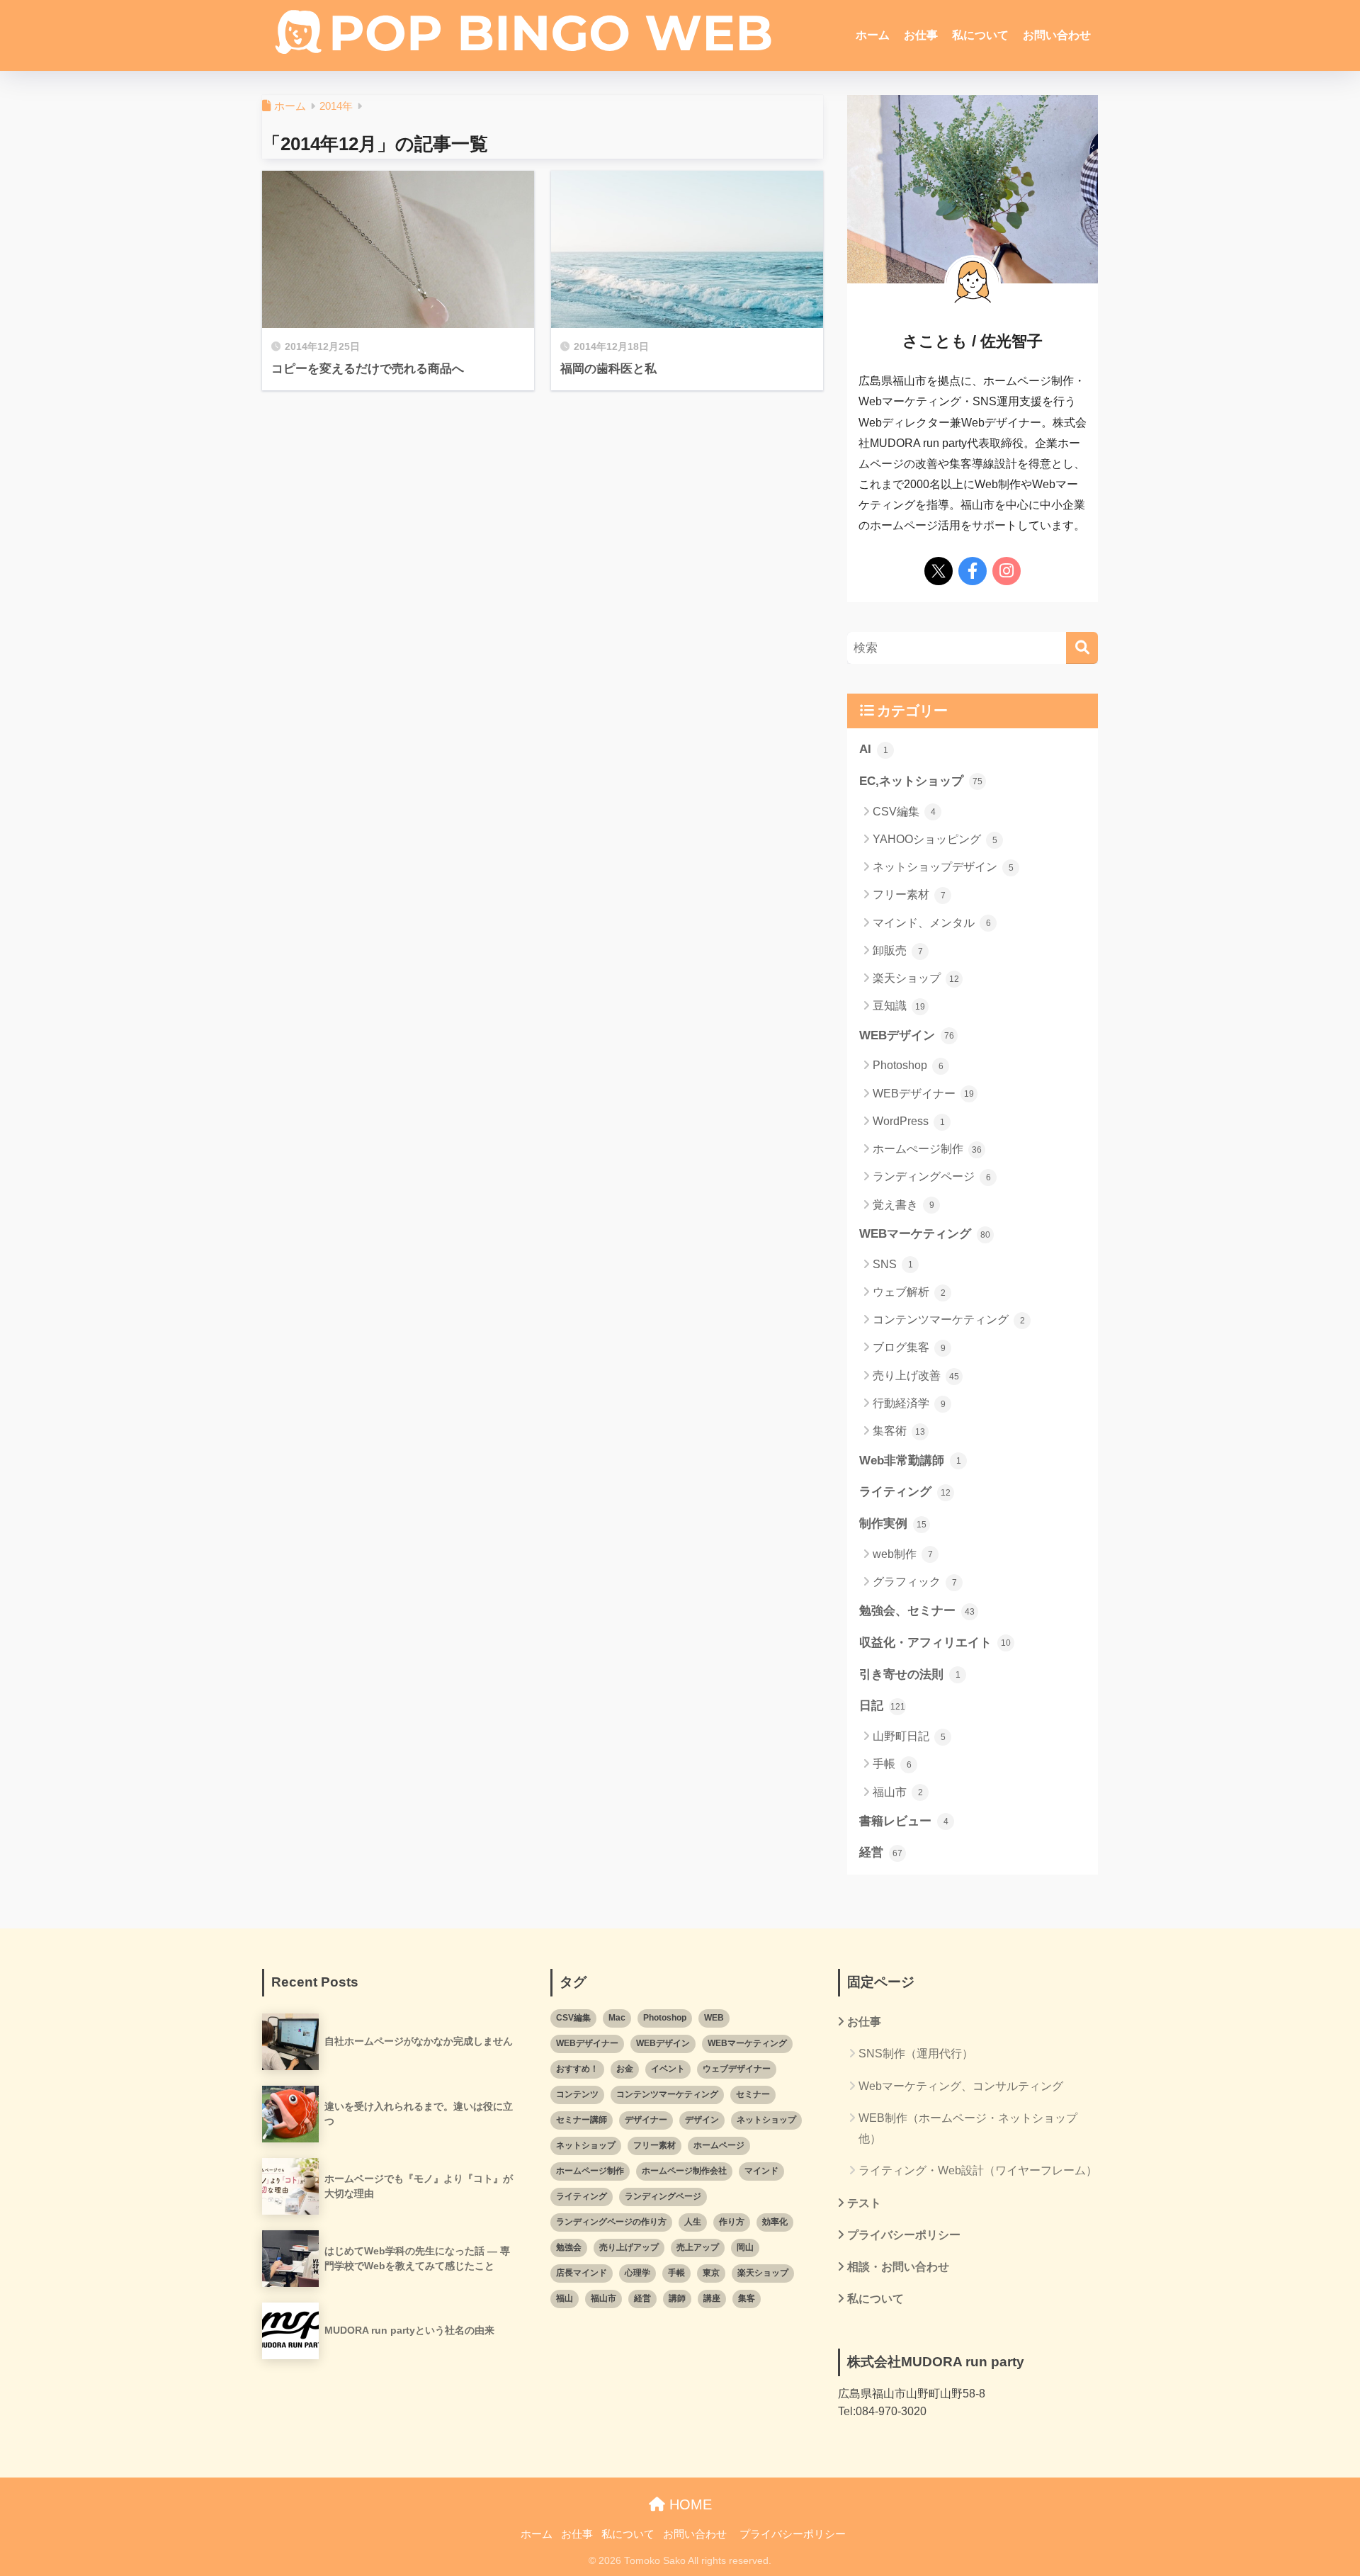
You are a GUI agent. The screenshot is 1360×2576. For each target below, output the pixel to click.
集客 (747, 2298)
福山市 (898, 1792)
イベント (668, 2069)
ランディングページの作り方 (611, 2222)
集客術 (899, 1431)
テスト (864, 2203)
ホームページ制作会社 (684, 2171)
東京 (711, 2273)
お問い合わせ (1057, 35)
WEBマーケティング (925, 1234)
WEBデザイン (907, 1035)
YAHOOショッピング (935, 839)
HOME (688, 2504)
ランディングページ (932, 1176)
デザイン (702, 2120)
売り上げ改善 (916, 1375)
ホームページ (719, 2145)
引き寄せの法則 (910, 1674)
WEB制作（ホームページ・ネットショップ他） (968, 2128)
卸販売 (898, 950)
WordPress (909, 1121)
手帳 (892, 1764)
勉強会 (569, 2247)
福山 (565, 2298)
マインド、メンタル (932, 923)
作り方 (732, 2222)
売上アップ (698, 2247)
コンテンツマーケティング (949, 1320)
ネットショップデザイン (943, 867)
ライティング (905, 1492)
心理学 (637, 2273)
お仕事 (921, 35)
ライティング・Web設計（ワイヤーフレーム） (978, 2170)
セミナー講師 (582, 2120)
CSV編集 (904, 812)
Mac (617, 2018)
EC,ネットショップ (921, 781)
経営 (881, 1852)
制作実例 (893, 1524)
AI (874, 749)
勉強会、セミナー (917, 1611)
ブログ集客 (909, 1347)
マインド (761, 2171)
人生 (693, 2222)
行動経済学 (909, 1403)
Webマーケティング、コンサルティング (961, 2086)
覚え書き (903, 1205)
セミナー (753, 2094)
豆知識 (899, 1006)
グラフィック (915, 1582)
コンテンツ (577, 2094)
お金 (625, 2069)
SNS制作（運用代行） (916, 2054)
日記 (882, 1706)
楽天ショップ (916, 978)
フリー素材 (909, 894)
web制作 (903, 1554)
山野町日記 (909, 1736)
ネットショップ (766, 2120)
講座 (712, 2298)
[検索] (1082, 648)
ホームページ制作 (590, 2171)
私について (980, 35)
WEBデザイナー (923, 1094)
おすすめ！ (577, 2069)
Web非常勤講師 (910, 1461)
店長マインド (582, 2273)
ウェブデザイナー (737, 2069)
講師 (677, 2298)
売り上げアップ (629, 2247)
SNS (893, 1264)
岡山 (745, 2247)
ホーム (873, 35)
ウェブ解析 (909, 1292)
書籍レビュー (904, 1821)
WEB (714, 2018)
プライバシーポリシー (904, 2235)
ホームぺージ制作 (927, 1149)
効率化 (775, 2222)
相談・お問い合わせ (898, 2267)
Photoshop (908, 1065)
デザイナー (646, 2120)
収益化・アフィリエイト (935, 1643)
